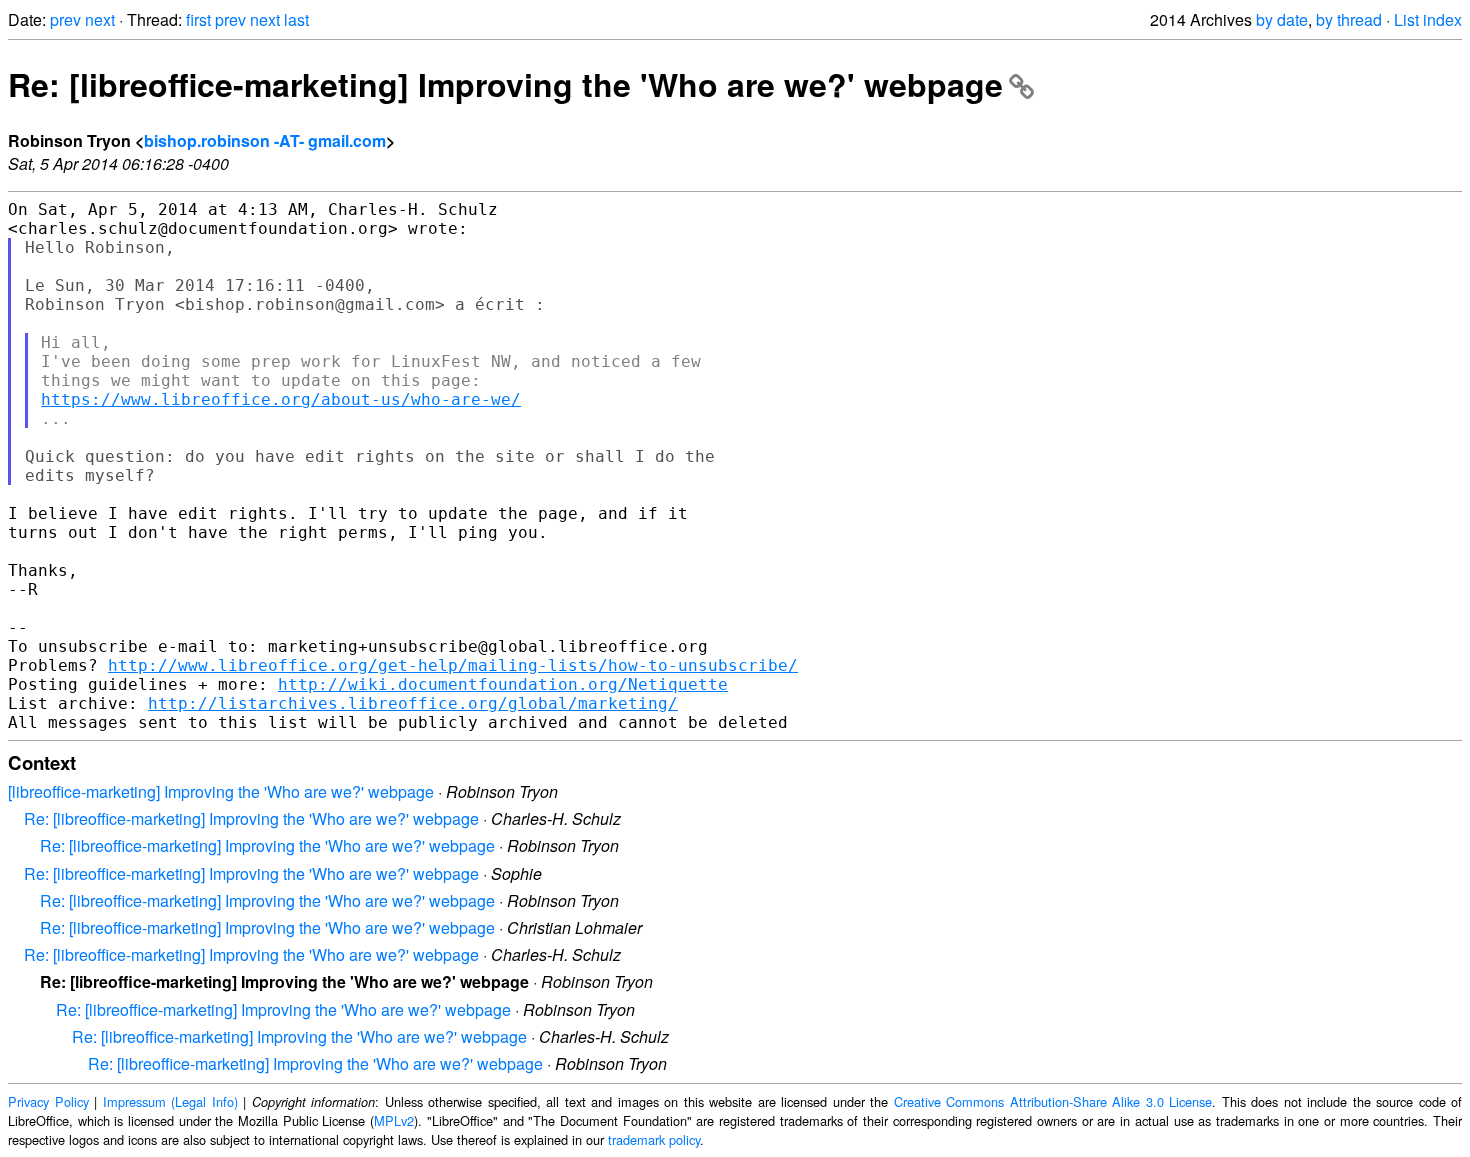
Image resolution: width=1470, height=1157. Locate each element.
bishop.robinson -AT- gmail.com (265, 140)
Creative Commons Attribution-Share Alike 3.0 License (1053, 1101)
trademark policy (654, 1139)
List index (1428, 19)
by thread (1349, 19)
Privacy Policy (48, 1101)
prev (65, 19)
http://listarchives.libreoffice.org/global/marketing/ (413, 703)
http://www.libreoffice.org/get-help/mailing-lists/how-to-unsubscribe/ (453, 665)
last (296, 19)
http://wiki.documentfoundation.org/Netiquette (503, 684)
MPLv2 (394, 1120)
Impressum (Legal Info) (170, 1101)
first (198, 19)
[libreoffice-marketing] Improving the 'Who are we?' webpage (221, 791)
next (100, 19)
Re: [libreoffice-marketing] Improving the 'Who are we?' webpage (505, 84)
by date (1282, 19)
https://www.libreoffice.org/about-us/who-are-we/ (281, 399)
